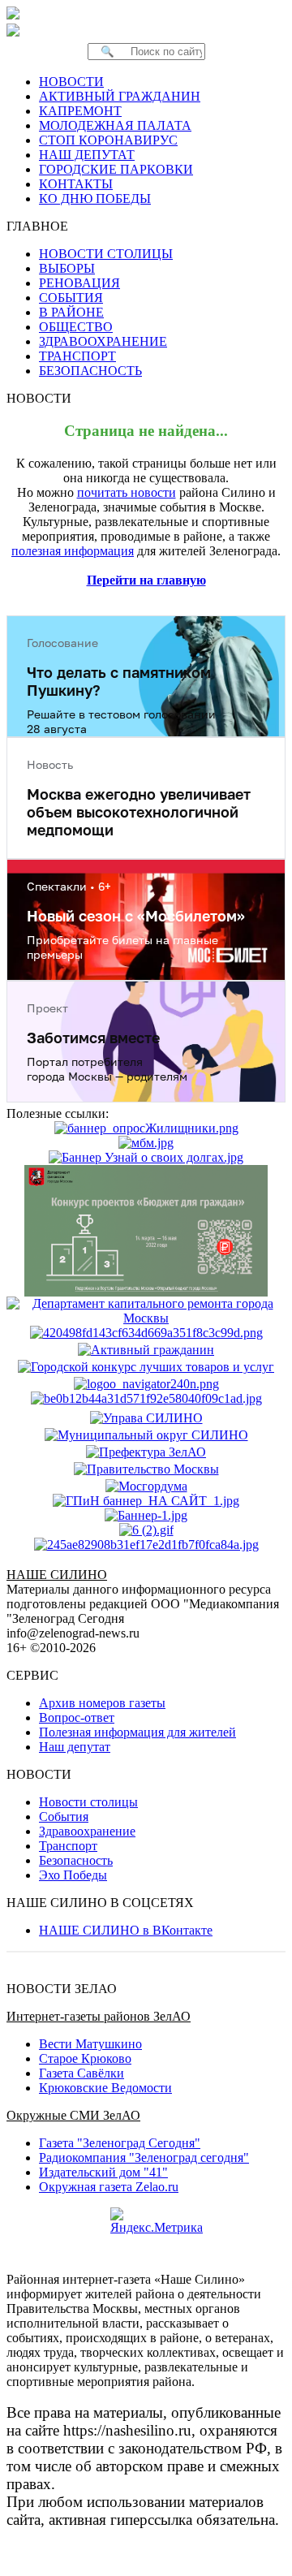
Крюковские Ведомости (105, 2088)
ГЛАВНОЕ (42, 226)
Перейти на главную (146, 580)
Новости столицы (88, 1802)
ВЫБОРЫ (67, 268)
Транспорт (68, 1846)
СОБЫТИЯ (71, 298)
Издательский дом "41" (103, 2172)
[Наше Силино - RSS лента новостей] (69, 30)
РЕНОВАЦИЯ (79, 283)
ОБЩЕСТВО (76, 327)
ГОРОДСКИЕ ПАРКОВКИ (116, 169)
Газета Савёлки (82, 2073)
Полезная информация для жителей (137, 1732)
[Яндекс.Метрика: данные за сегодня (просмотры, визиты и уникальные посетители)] (157, 2221)
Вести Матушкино (90, 2044)
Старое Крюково (85, 2058)
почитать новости (127, 492)
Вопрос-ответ (77, 1717)
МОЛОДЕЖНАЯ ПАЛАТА (115, 125)
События (64, 1817)
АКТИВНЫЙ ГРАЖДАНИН (120, 96)
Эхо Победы (73, 1875)
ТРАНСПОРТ (77, 356)
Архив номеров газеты (102, 1703)
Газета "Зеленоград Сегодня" (120, 2143)
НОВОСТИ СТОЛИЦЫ (106, 254)
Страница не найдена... (146, 431)
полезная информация (73, 551)
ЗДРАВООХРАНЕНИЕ (103, 341)
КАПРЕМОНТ (80, 111)
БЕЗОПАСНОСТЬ (90, 371)
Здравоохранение (87, 1831)
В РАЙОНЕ (71, 312)
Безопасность (76, 1860)
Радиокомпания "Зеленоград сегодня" (144, 2157)
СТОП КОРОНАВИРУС (108, 140)
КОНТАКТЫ (76, 184)
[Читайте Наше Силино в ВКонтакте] (39, 30)
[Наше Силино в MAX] (16, 30)
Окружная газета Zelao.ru (109, 2187)
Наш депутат (75, 1747)
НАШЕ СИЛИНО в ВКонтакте (126, 1930)
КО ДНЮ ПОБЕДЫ (95, 198)
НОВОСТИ (71, 82)
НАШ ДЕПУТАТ (87, 155)
